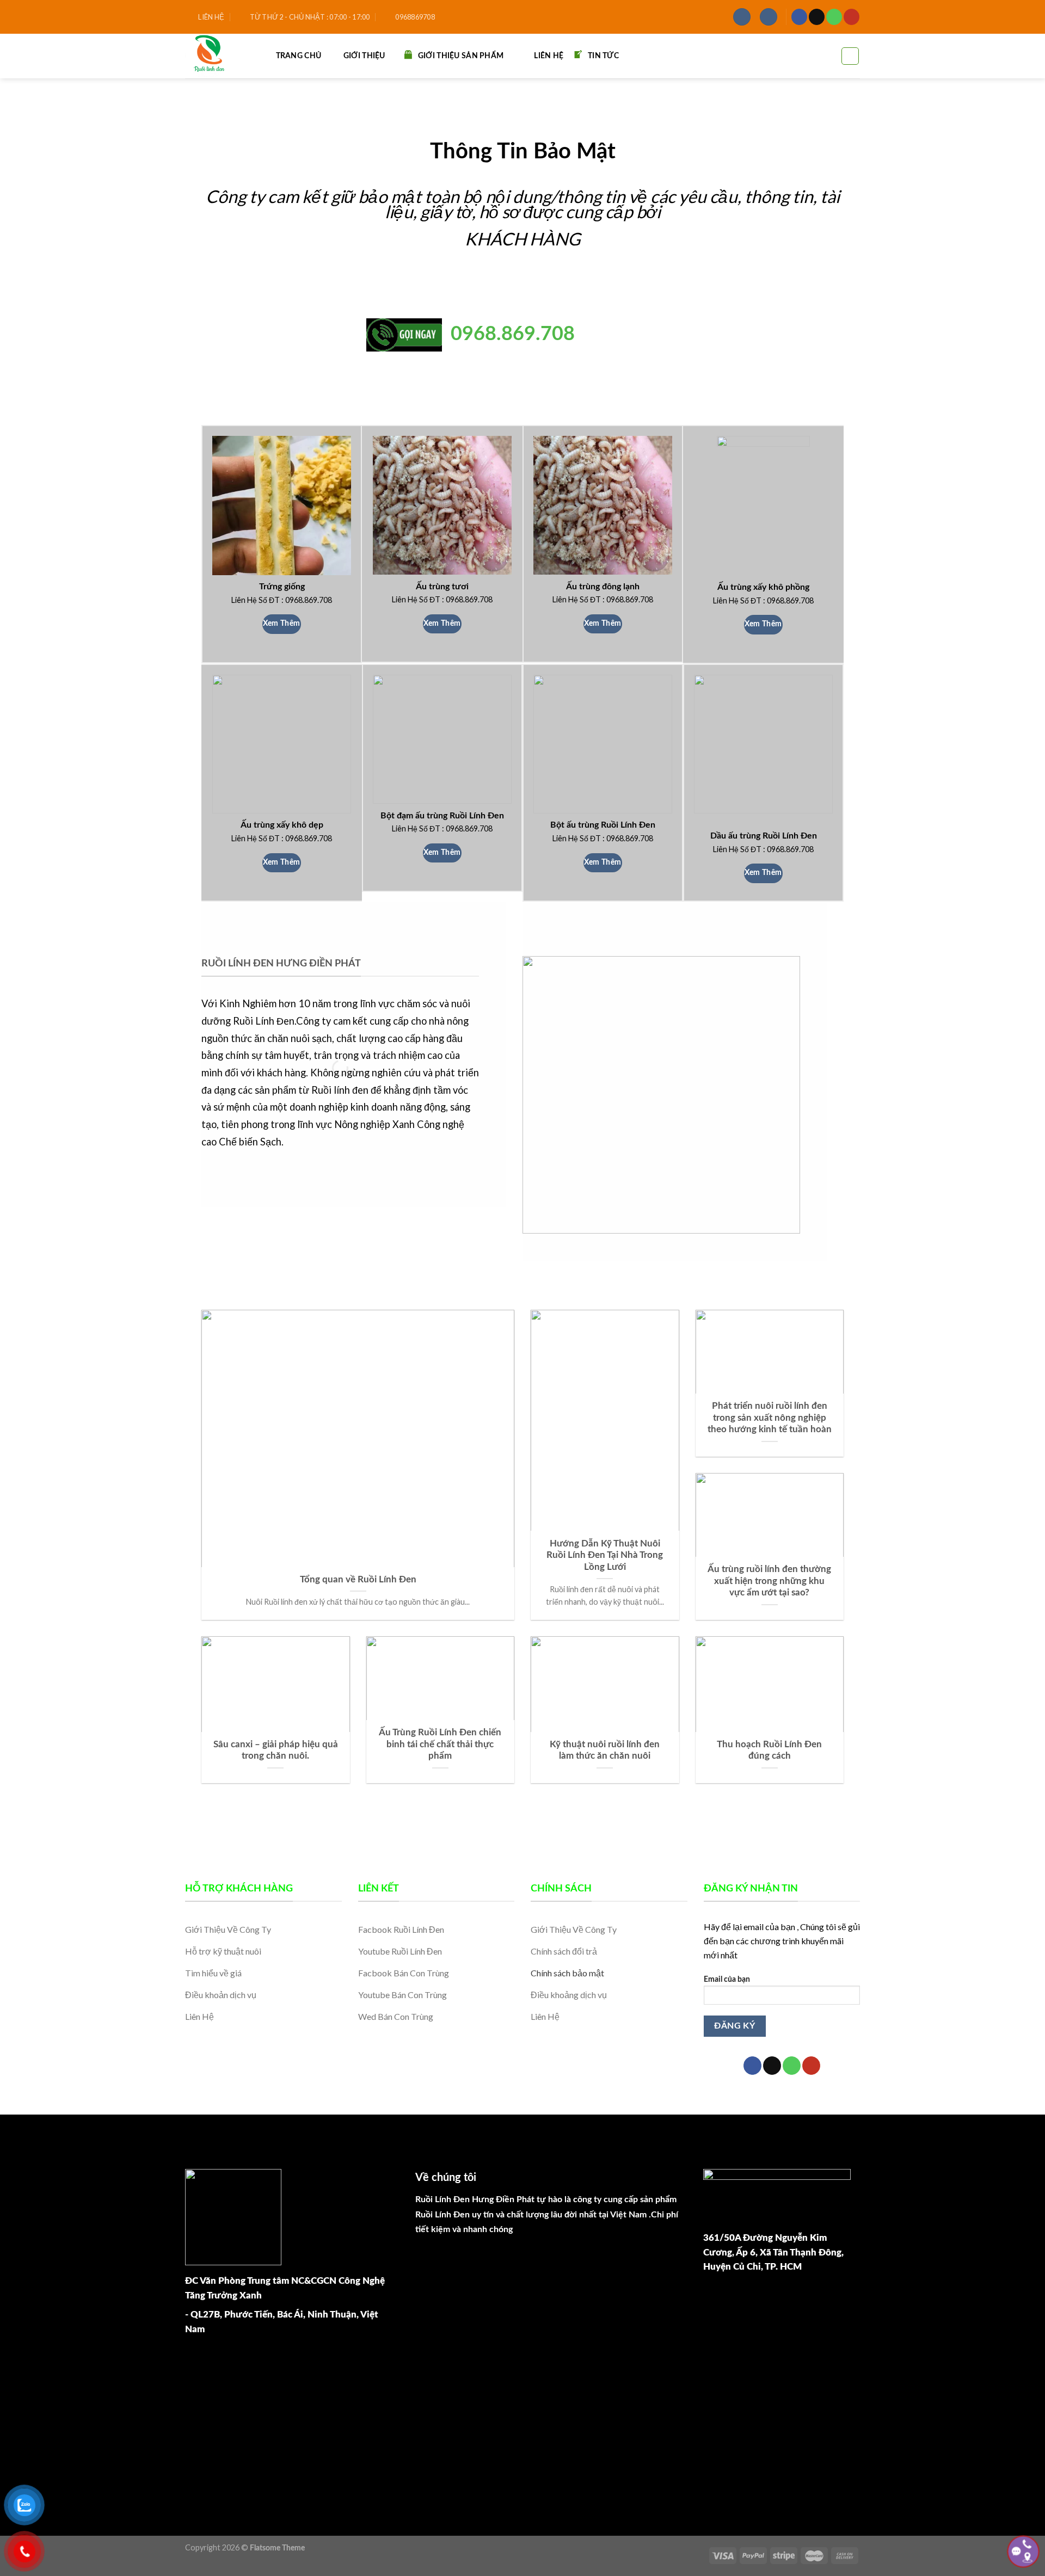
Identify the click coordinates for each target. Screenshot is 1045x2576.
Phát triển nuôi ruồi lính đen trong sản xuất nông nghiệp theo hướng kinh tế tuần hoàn (770, 1418)
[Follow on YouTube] (852, 17)
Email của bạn (727, 1979)
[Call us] (834, 17)
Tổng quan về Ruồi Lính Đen (358, 1580)
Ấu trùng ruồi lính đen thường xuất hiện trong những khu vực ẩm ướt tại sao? (769, 1581)
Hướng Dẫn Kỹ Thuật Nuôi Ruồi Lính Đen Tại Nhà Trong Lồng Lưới (605, 1555)
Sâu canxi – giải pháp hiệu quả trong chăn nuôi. (276, 1751)
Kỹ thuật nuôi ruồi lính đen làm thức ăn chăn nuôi (605, 1751)
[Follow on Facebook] (799, 17)
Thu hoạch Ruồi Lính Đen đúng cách (769, 1751)
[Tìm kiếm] (850, 56)
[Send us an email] (817, 17)
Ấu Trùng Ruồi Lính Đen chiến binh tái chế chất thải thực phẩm (440, 1744)
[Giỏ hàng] (769, 17)
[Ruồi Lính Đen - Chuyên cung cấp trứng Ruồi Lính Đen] (216, 56)
